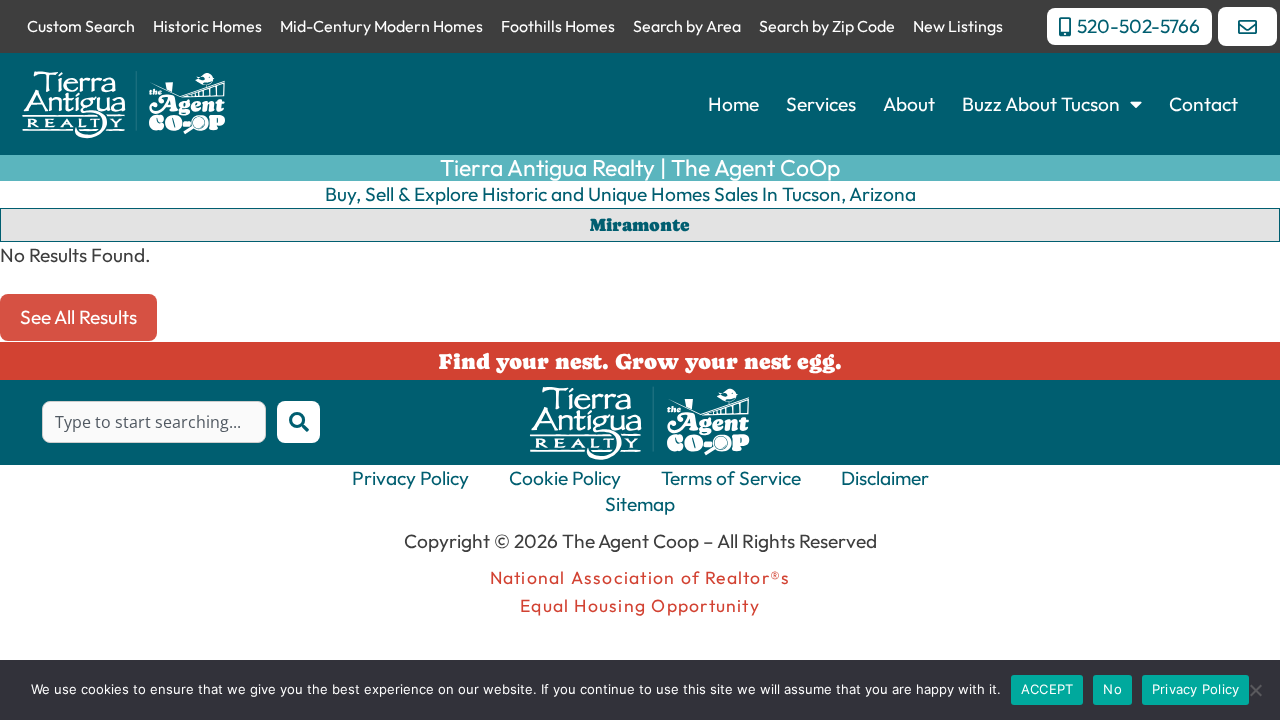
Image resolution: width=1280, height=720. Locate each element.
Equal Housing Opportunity (640, 605)
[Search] (298, 422)
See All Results (78, 317)
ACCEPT (1047, 689)
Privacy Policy (410, 478)
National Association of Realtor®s (640, 577)
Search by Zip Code (827, 26)
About (909, 104)
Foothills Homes (558, 26)
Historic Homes (207, 26)
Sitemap (640, 504)
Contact (1203, 104)
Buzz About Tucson (1041, 104)
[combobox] (154, 422)
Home (733, 104)
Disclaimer (885, 478)
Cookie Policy (565, 478)
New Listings (958, 26)
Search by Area (687, 26)
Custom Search (81, 26)
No (1112, 689)
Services (821, 104)
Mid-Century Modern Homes (381, 26)
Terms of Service (731, 478)
